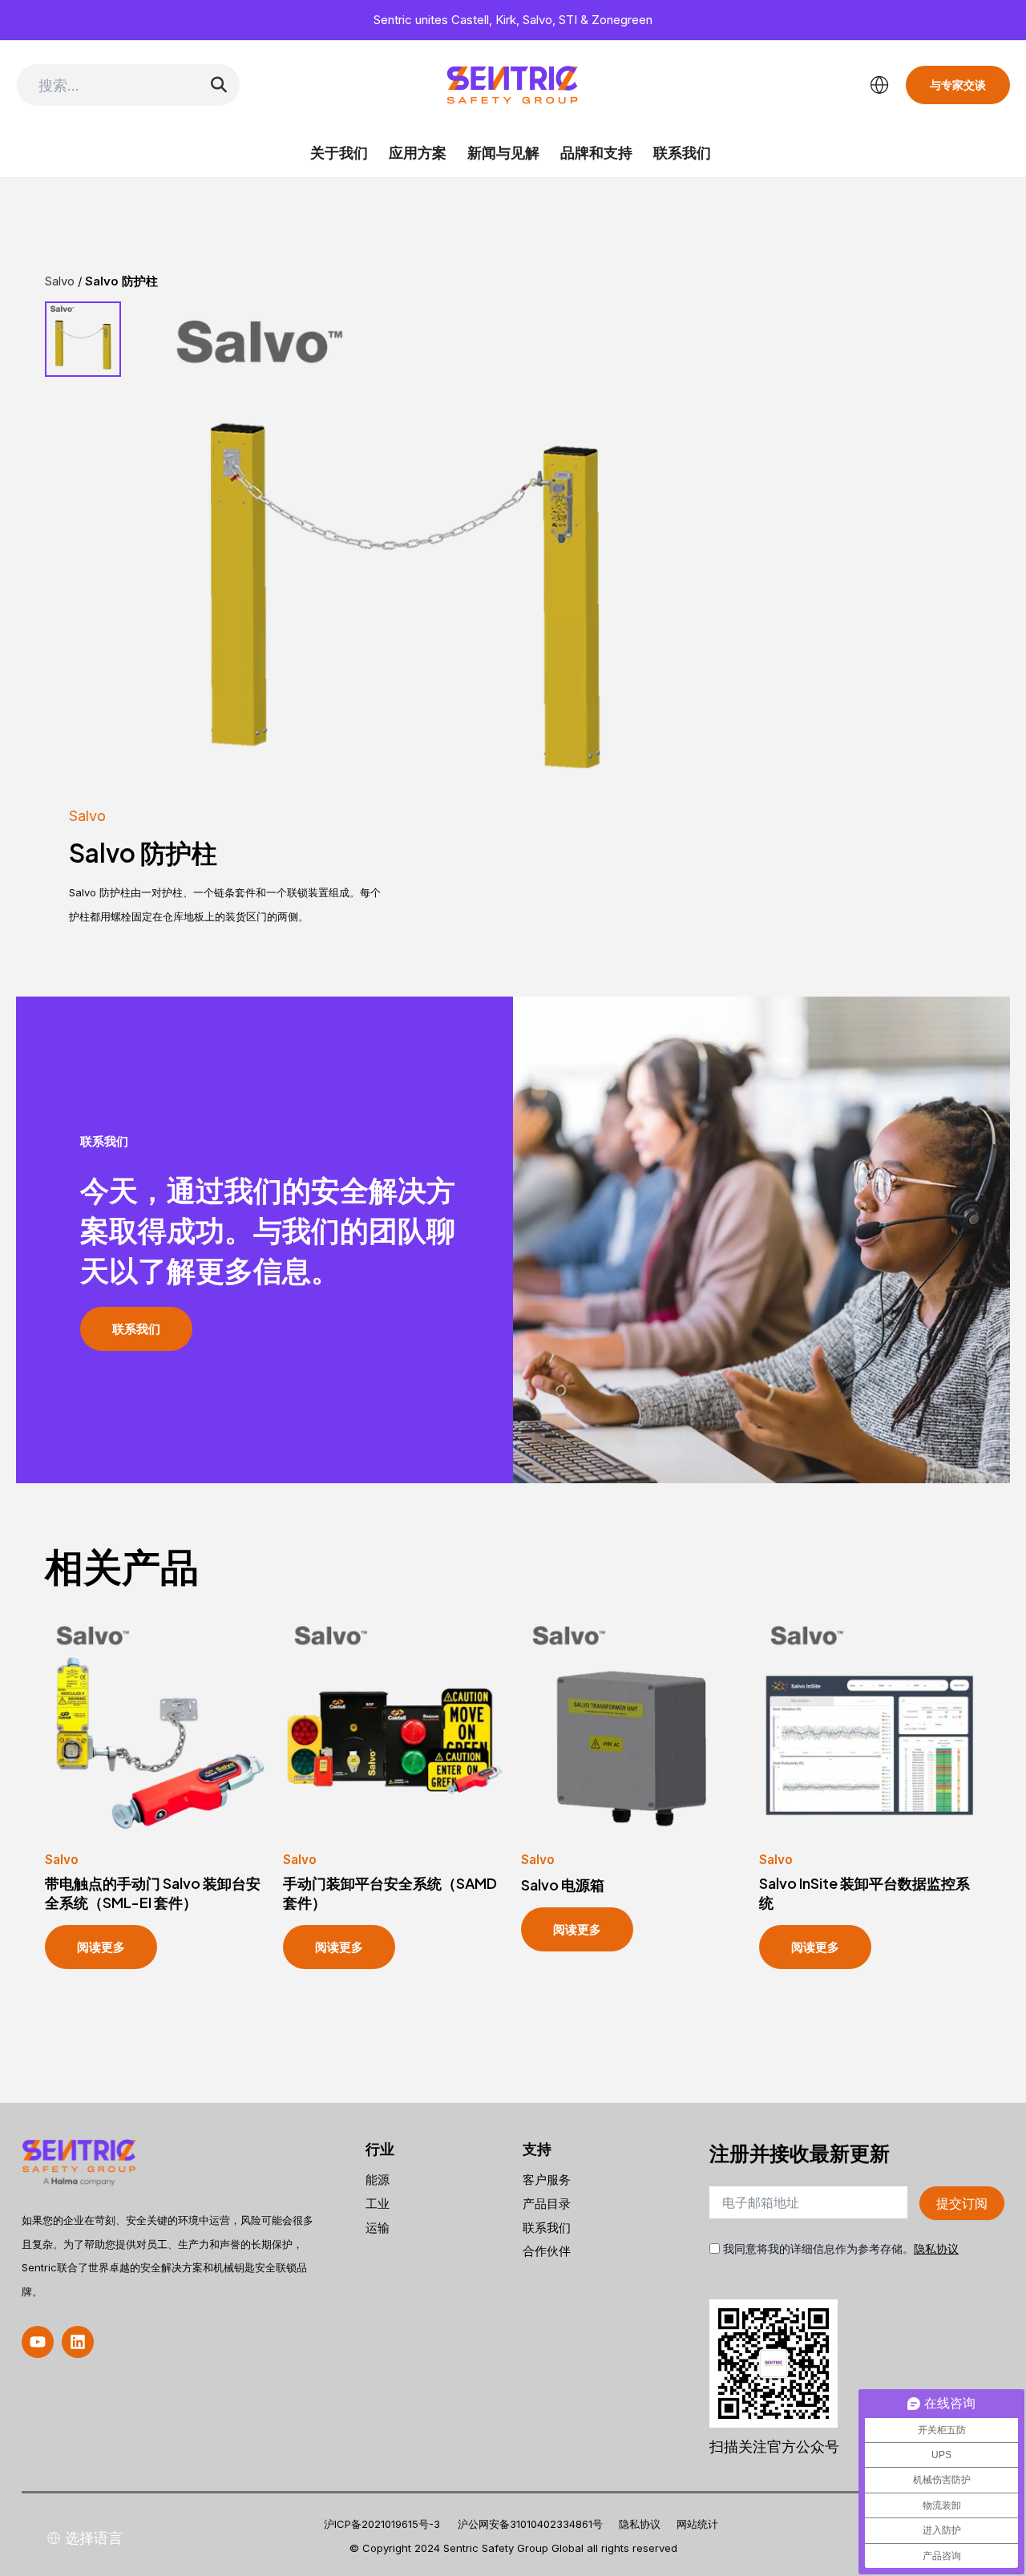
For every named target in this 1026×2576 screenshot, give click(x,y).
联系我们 (682, 153)
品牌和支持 (596, 153)
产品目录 (547, 2204)
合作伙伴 (547, 2251)
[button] (38, 2342)
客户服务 (547, 2180)
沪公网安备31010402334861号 (530, 2524)
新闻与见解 (503, 153)
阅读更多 (101, 1947)
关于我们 (339, 153)
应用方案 (418, 153)
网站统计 (697, 2524)
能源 (378, 2180)
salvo (60, 281)
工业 (378, 2204)
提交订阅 (962, 2203)
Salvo (87, 816)
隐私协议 (936, 2248)
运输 (378, 2228)
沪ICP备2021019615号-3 (382, 2524)
